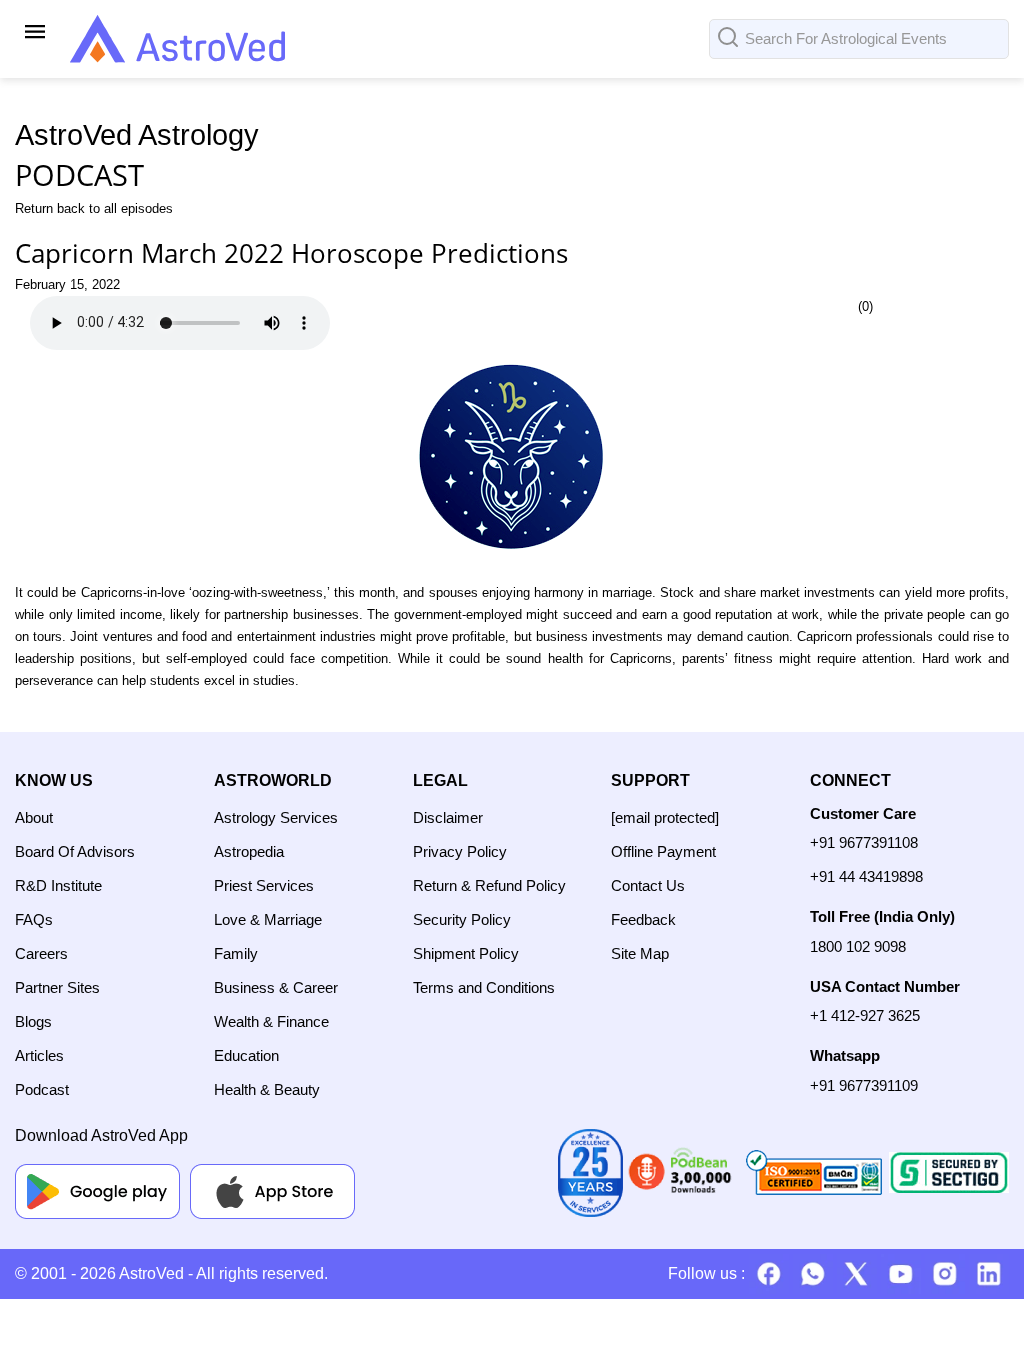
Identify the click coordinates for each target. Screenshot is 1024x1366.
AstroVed (151, 1273)
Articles (39, 1055)
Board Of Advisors (75, 851)
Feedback (643, 919)
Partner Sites (57, 987)
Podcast (42, 1089)
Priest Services (264, 885)
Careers (41, 953)
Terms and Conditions (484, 987)
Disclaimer (448, 817)
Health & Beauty (267, 1089)
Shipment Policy (466, 953)
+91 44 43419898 (866, 876)
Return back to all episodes (94, 208)
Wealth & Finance (271, 1021)
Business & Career (276, 987)
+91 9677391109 (864, 1085)
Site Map (640, 953)
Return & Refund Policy (489, 885)
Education (246, 1055)
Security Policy (462, 919)
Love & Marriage (268, 919)
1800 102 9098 (858, 946)
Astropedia (249, 851)
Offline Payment (663, 851)
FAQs (34, 919)
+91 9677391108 (864, 842)
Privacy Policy (460, 851)
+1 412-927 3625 (865, 1015)
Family (236, 953)
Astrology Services (276, 817)
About (34, 817)
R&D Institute (58, 885)
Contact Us (648, 885)
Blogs (33, 1021)
